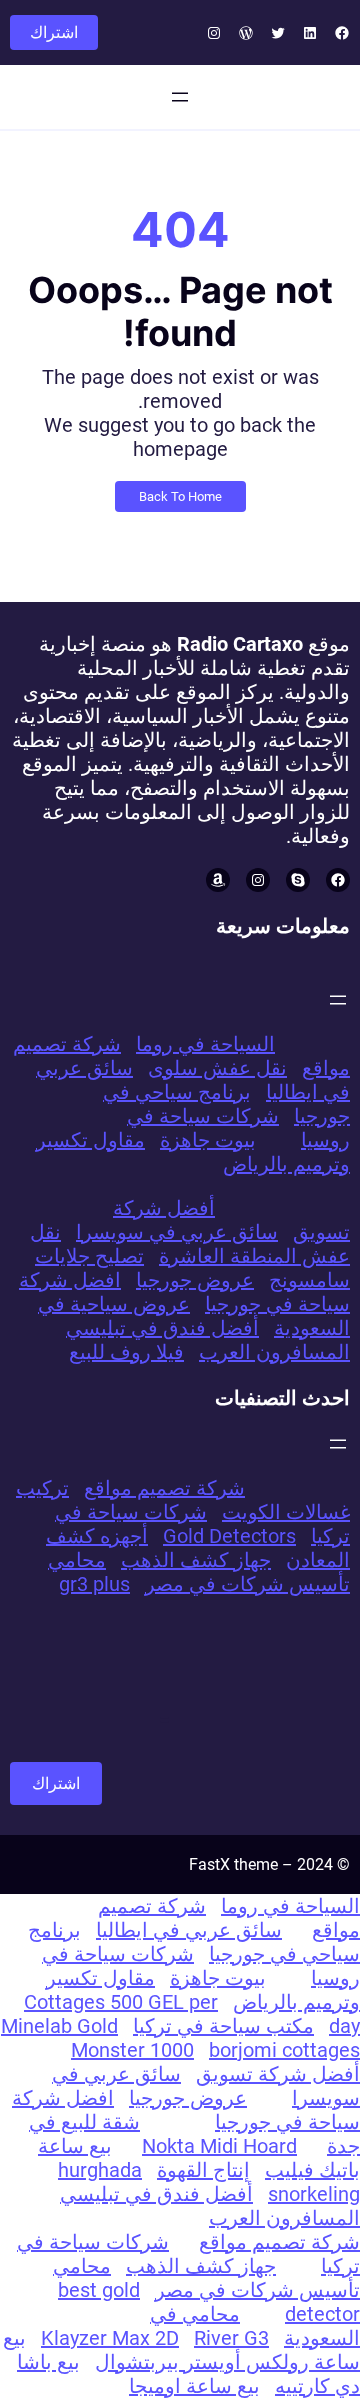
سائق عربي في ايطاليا (189, 1930)
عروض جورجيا (195, 1280)
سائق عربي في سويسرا (177, 1232)
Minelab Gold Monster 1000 (97, 2038)
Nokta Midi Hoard (219, 2146)
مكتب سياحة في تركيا (223, 2026)
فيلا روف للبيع (126, 1352)
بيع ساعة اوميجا (194, 2386)
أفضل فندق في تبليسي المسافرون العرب (208, 1340)
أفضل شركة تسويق (278, 2074)
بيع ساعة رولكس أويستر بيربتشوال (181, 2350)
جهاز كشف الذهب (196, 1560)
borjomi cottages (284, 2050)
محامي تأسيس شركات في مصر (199, 1572)
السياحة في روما (205, 1044)
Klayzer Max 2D (110, 2338)
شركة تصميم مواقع (164, 1488)
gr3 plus (94, 1584)
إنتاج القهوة (203, 2170)
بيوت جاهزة (208, 1140)
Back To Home (180, 496)
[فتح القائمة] (180, 97)
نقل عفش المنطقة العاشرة (190, 1244)
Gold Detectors (229, 1536)
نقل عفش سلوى (217, 1068)
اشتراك (54, 32)
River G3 (231, 2338)
